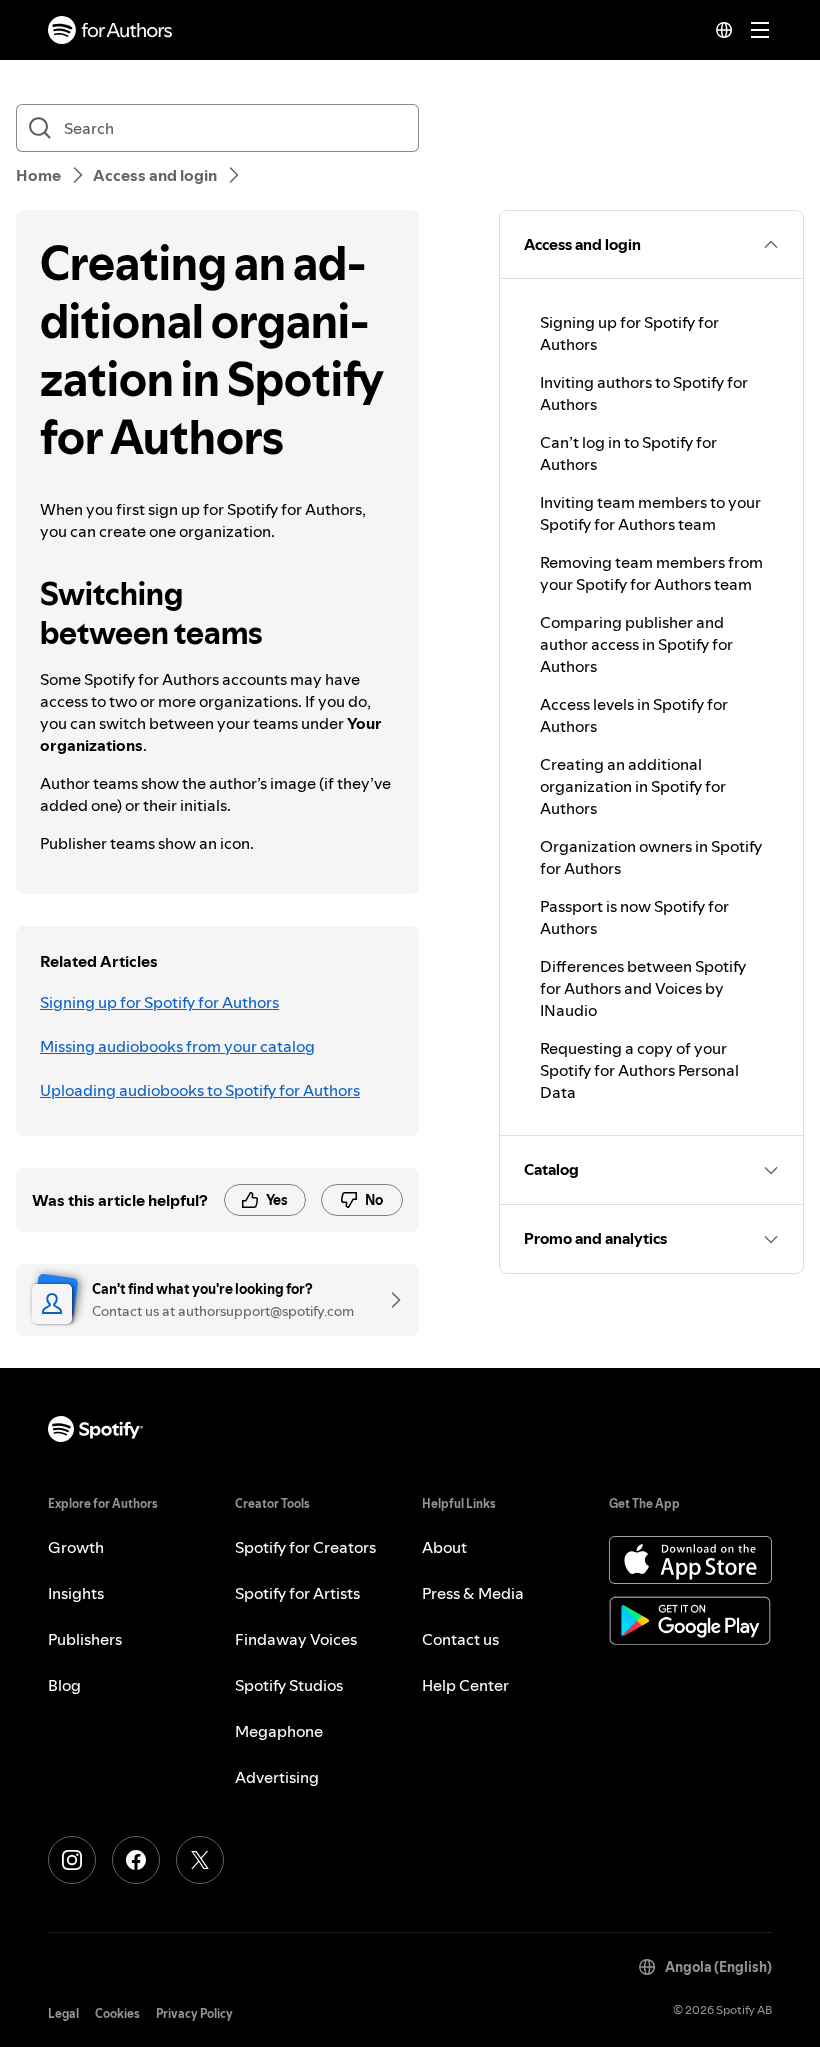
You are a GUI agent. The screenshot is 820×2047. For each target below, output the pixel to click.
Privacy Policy (194, 2013)
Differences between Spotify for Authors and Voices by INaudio (643, 988)
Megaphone (279, 1731)
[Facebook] (136, 1860)
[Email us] (389, 1300)
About (444, 1547)
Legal (63, 2013)
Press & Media (473, 1593)
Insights (76, 1593)
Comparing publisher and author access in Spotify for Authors (636, 644)
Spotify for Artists (297, 1593)
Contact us (460, 1639)
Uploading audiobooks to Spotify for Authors (200, 1090)
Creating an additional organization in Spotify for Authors (633, 786)
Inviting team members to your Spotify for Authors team (650, 513)
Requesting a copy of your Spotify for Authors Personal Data (639, 1070)
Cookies (117, 2013)
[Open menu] (760, 30)
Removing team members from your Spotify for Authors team (651, 573)
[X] (200, 1860)
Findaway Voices (296, 1639)
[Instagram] (72, 1860)
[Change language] (724, 30)
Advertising (277, 1777)
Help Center (465, 1685)
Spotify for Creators (305, 1547)
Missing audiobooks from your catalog (177, 1046)
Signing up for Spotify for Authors (159, 1002)
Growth (76, 1547)
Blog (64, 1685)
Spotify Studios (289, 1685)
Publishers (85, 1639)
